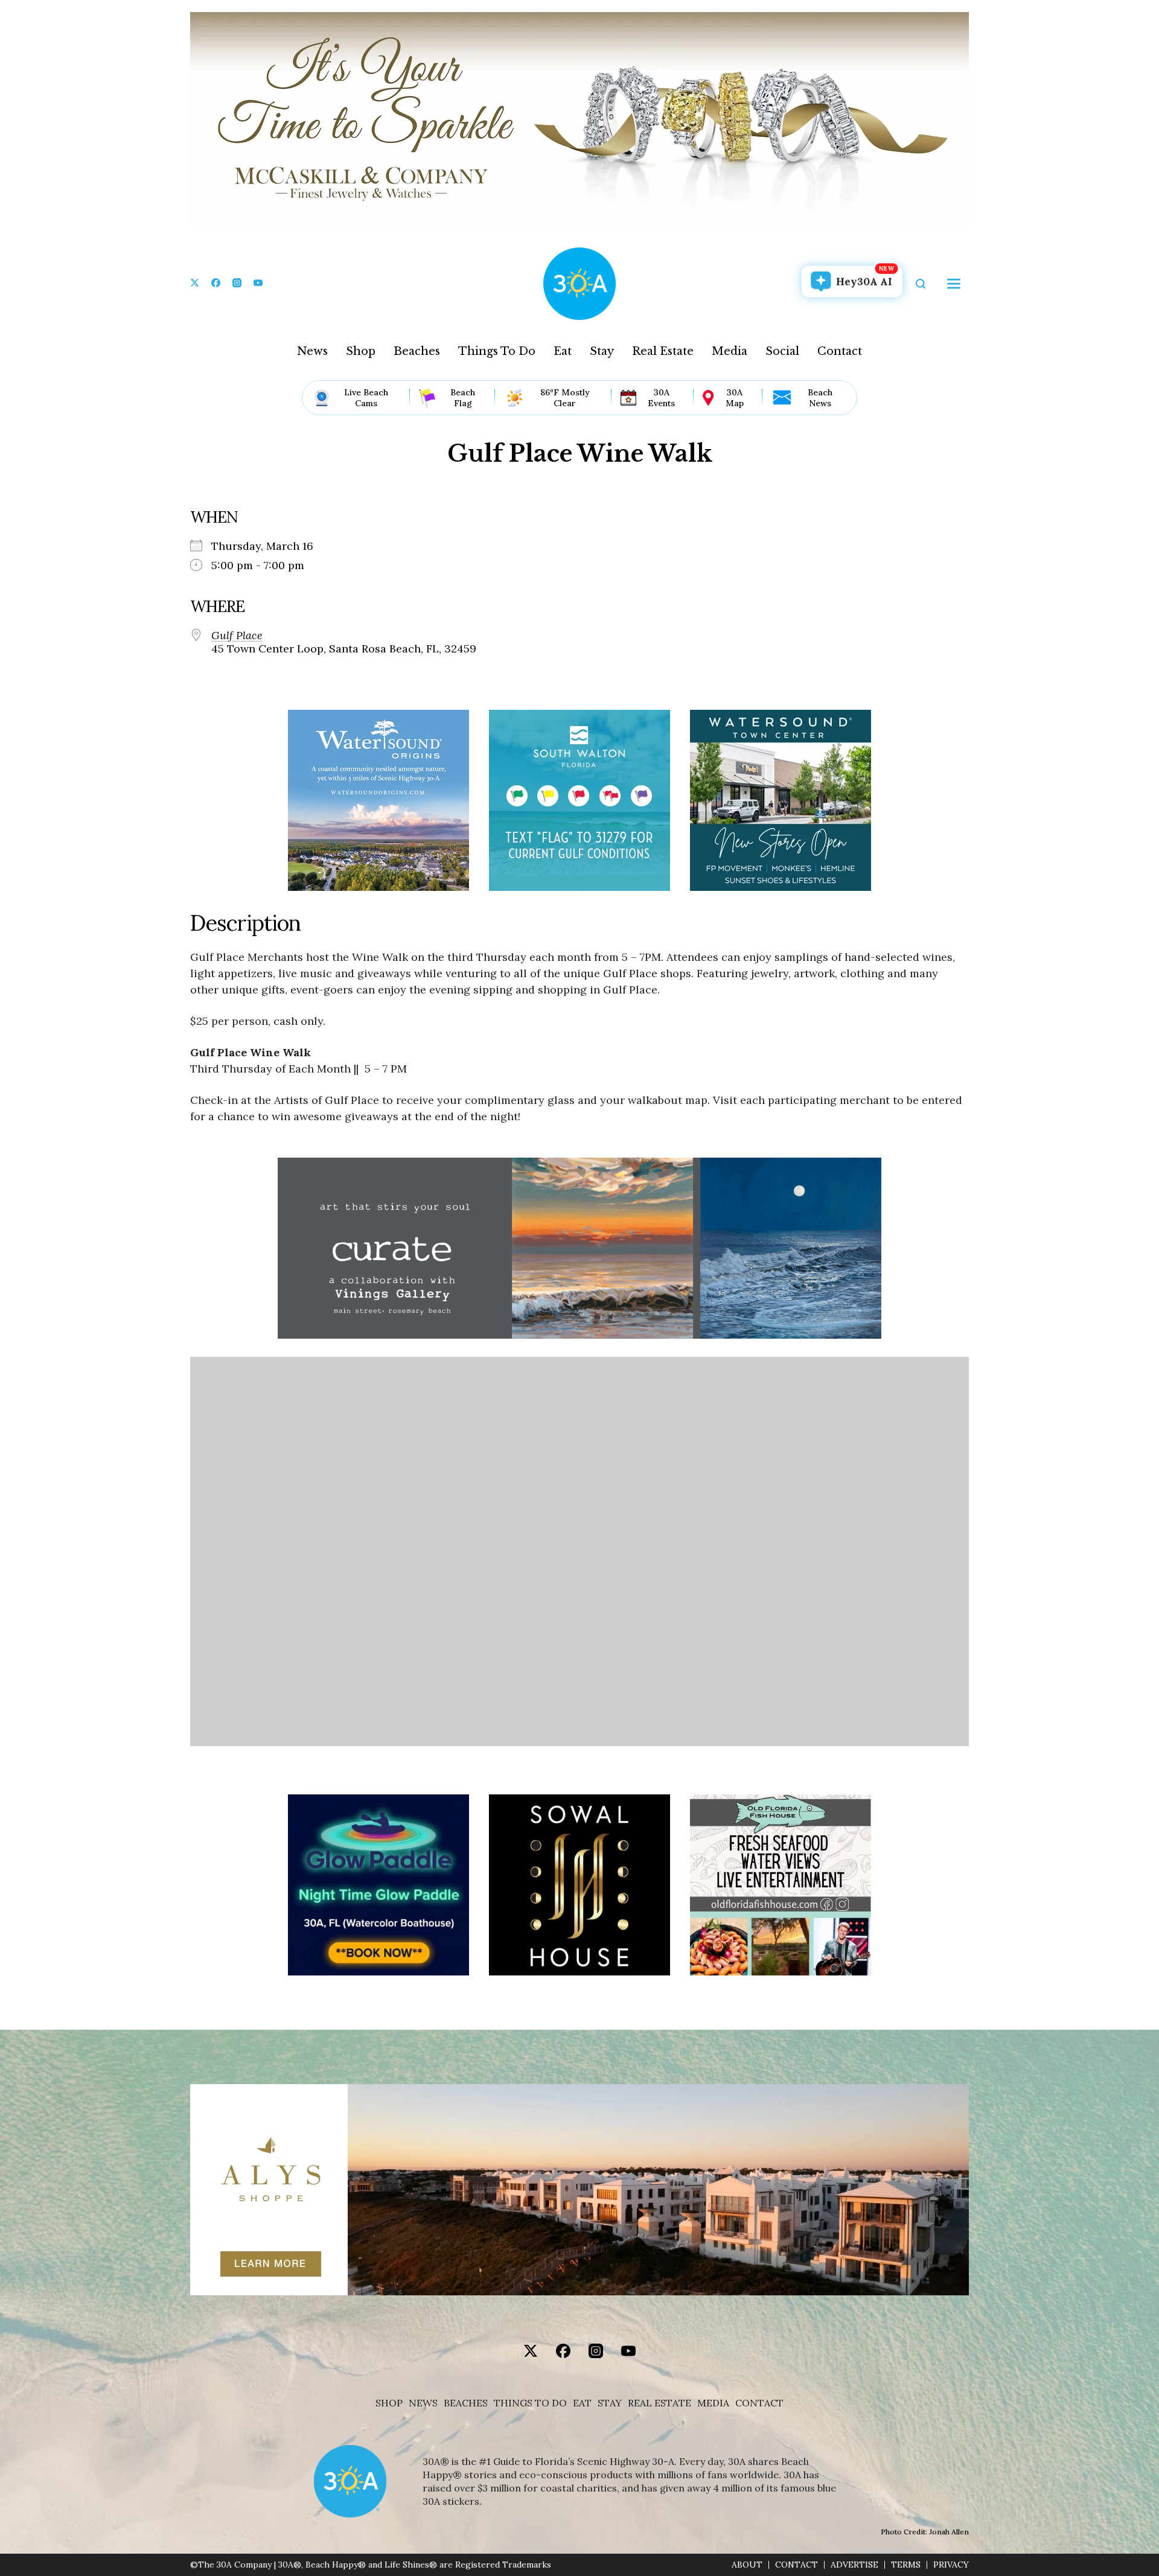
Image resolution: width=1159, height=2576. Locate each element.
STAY (610, 2403)
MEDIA (713, 2403)
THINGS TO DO (530, 2403)
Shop (361, 351)
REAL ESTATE (659, 2403)
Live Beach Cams (366, 398)
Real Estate (663, 351)
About (747, 2565)
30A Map (735, 398)
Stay (602, 351)
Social (782, 351)
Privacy (951, 2565)
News (312, 351)
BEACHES (466, 2403)
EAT (582, 2403)
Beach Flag (463, 398)
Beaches (417, 351)
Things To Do (497, 351)
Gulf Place (237, 636)
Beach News (820, 398)
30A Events (661, 398)
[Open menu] (954, 284)
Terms (906, 2565)
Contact (840, 351)
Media (730, 351)
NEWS (423, 2403)
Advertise (854, 2565)
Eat (563, 351)
